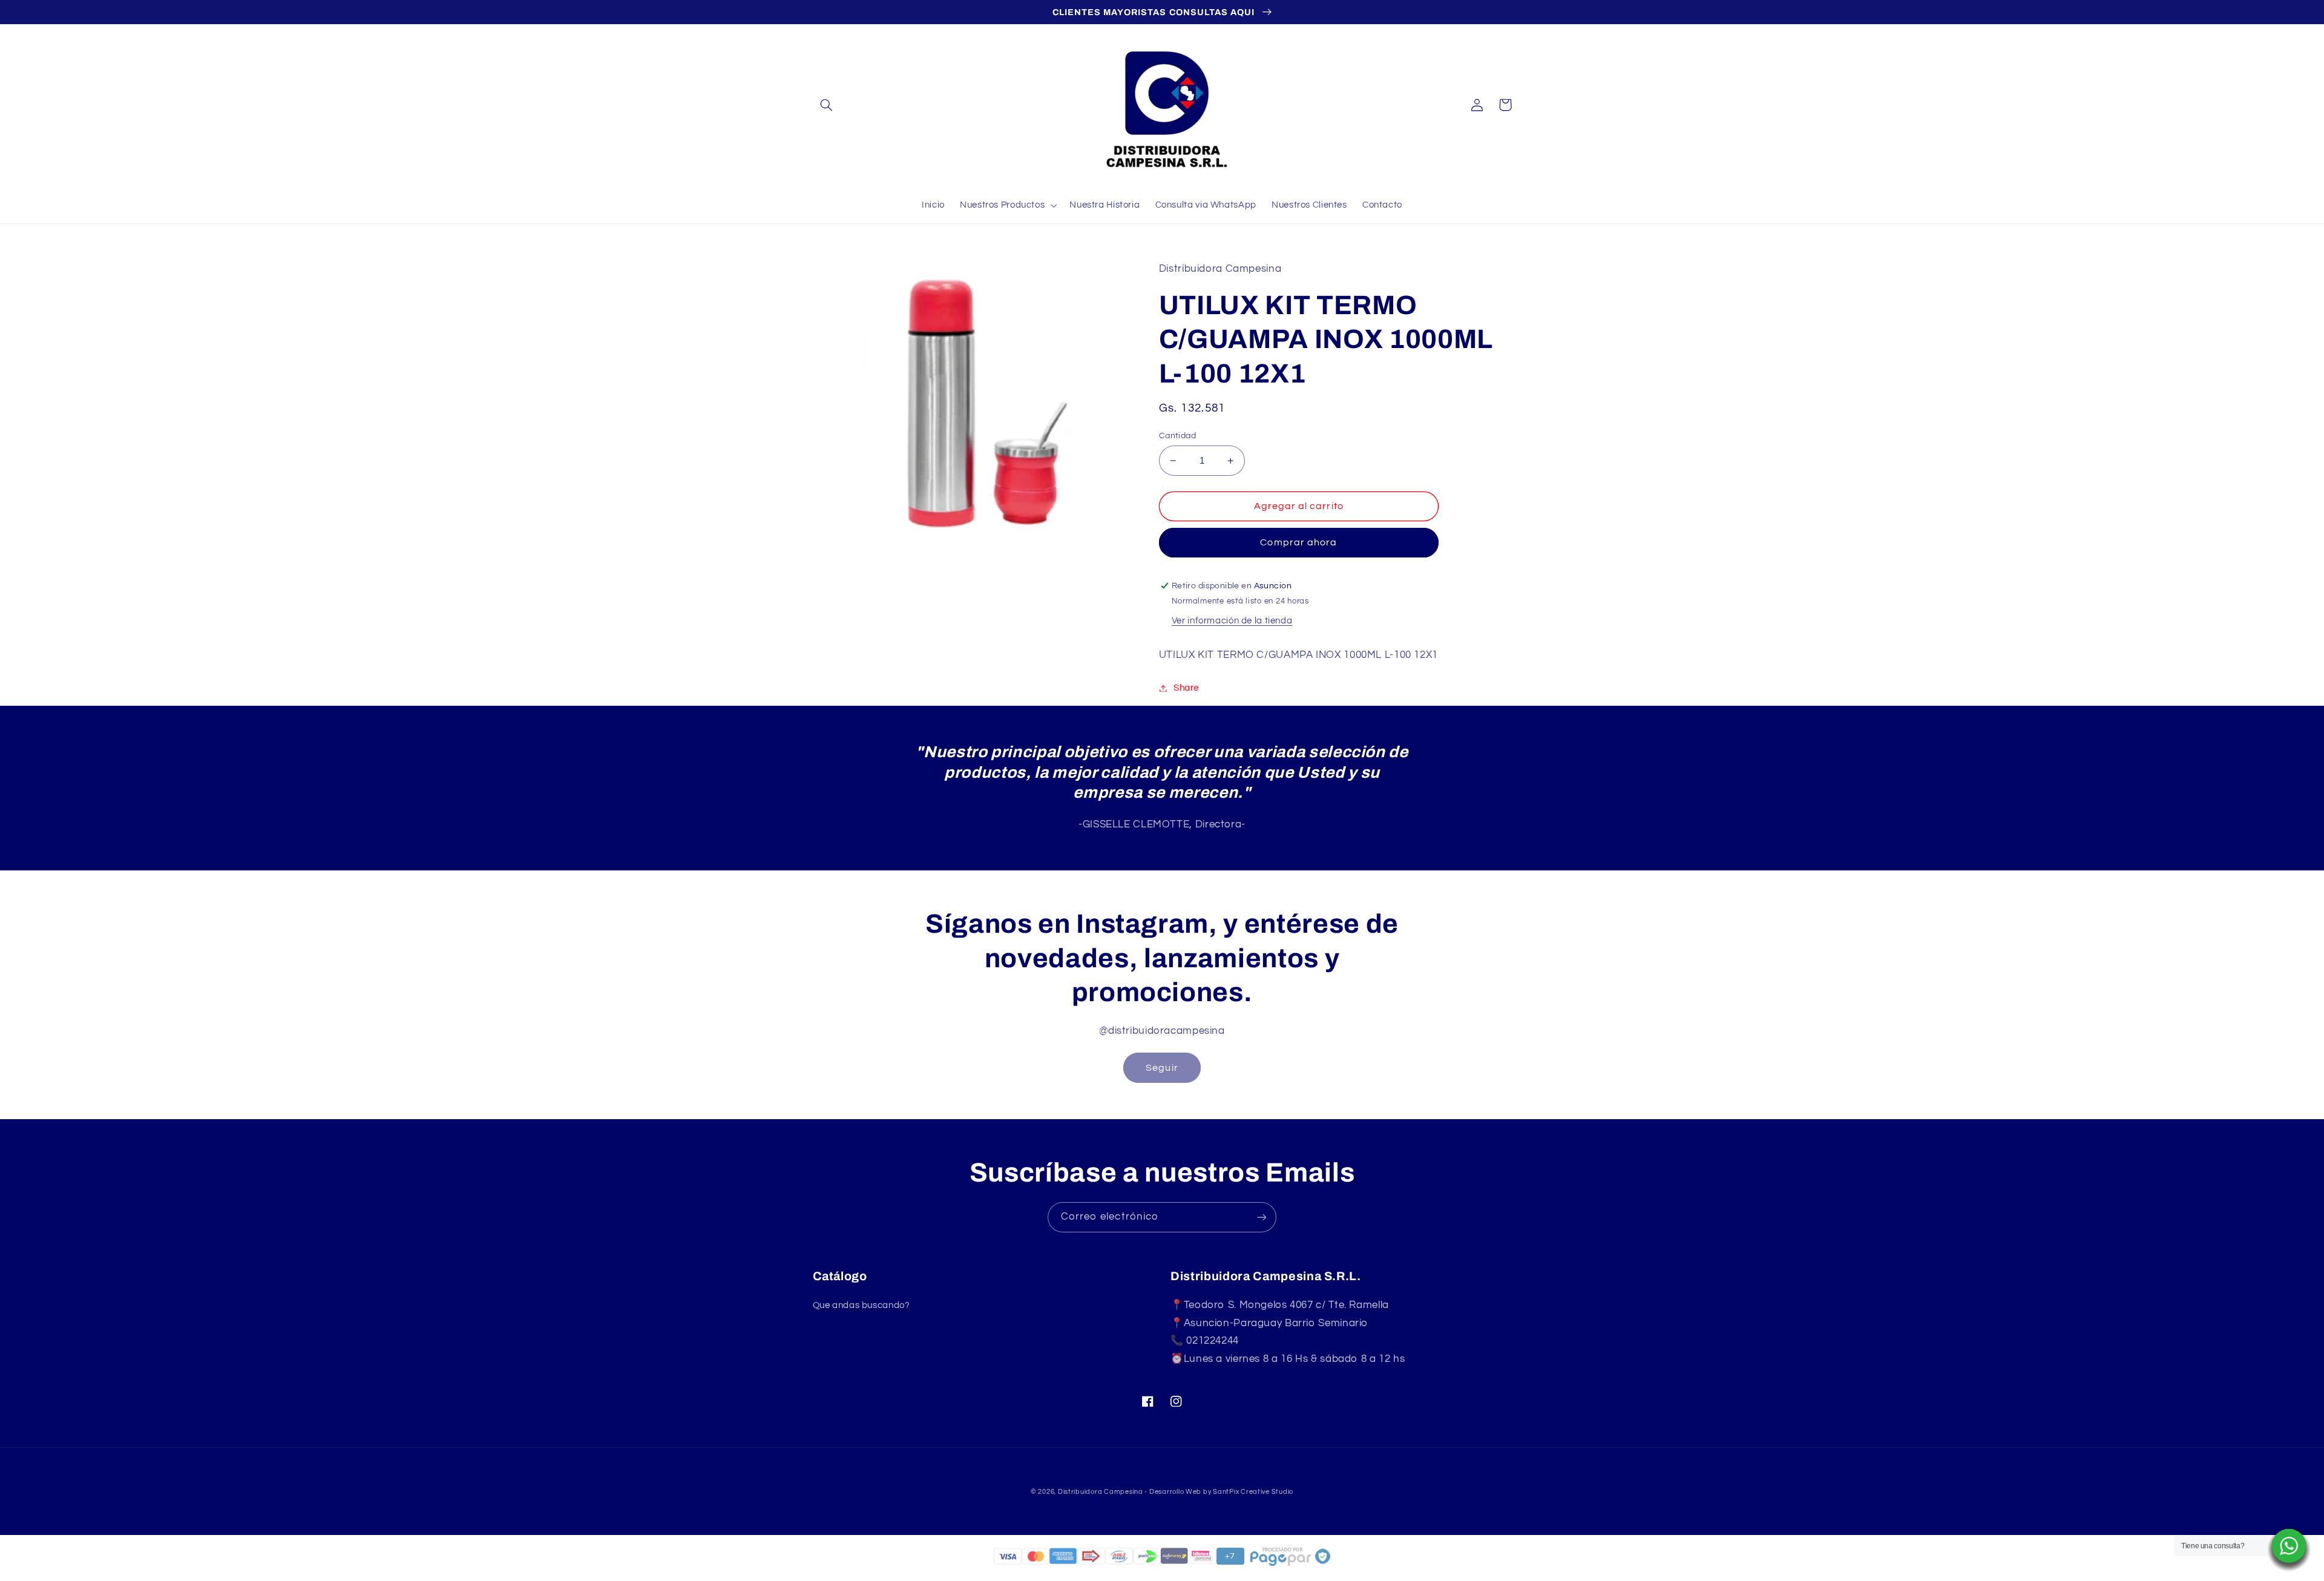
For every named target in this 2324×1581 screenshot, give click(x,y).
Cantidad (1177, 436)
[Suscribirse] (1262, 1217)
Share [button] (1186, 688)
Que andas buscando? (862, 1305)
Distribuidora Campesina (1101, 1492)
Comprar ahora (1298, 542)
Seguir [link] (1162, 1068)
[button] (827, 105)
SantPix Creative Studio (1253, 1492)
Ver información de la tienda (1232, 621)
